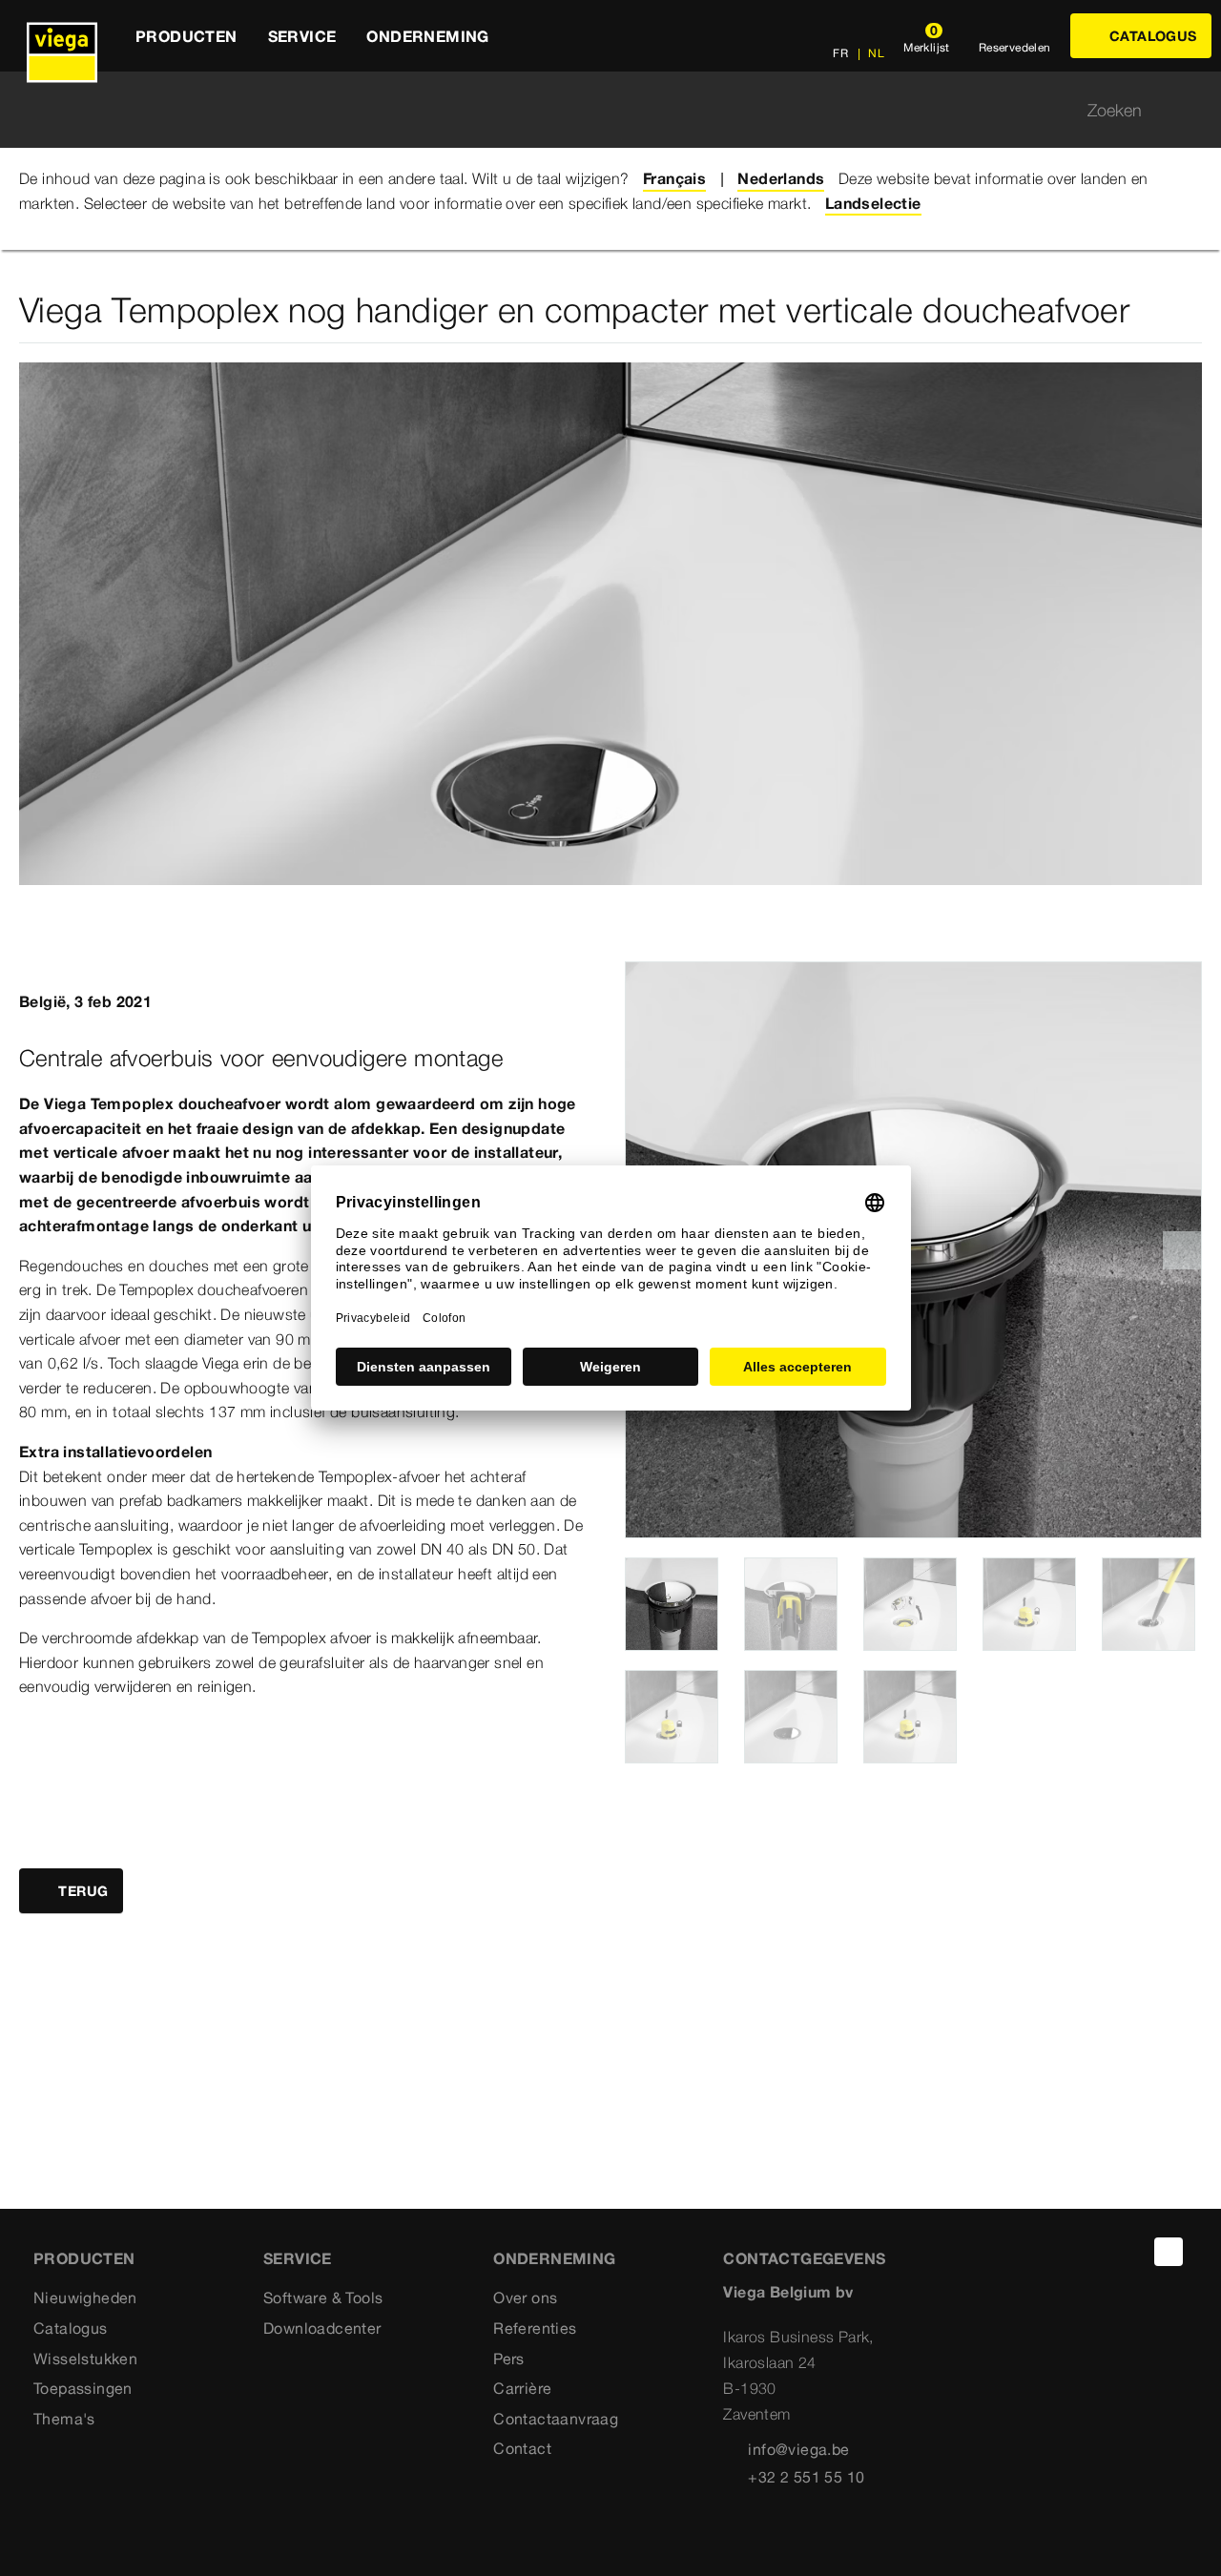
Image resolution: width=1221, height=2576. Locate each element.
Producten (84, 2258)
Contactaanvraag (556, 2419)
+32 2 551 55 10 (806, 2477)
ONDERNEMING (554, 2258)
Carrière (522, 2388)
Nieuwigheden (85, 2298)
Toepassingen (83, 2388)
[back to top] (1169, 2252)
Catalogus (71, 2328)
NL (875, 53)
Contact (522, 2448)
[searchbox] (594, 110)
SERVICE (298, 2258)
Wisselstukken (85, 2359)
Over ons (525, 2298)
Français (674, 178)
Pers (509, 2359)
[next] (1182, 1250)
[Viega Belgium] (62, 36)
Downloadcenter (322, 2328)
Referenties (535, 2328)
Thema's (64, 2419)
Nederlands (781, 178)
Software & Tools (323, 2298)
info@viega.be (798, 2449)
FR (840, 53)
